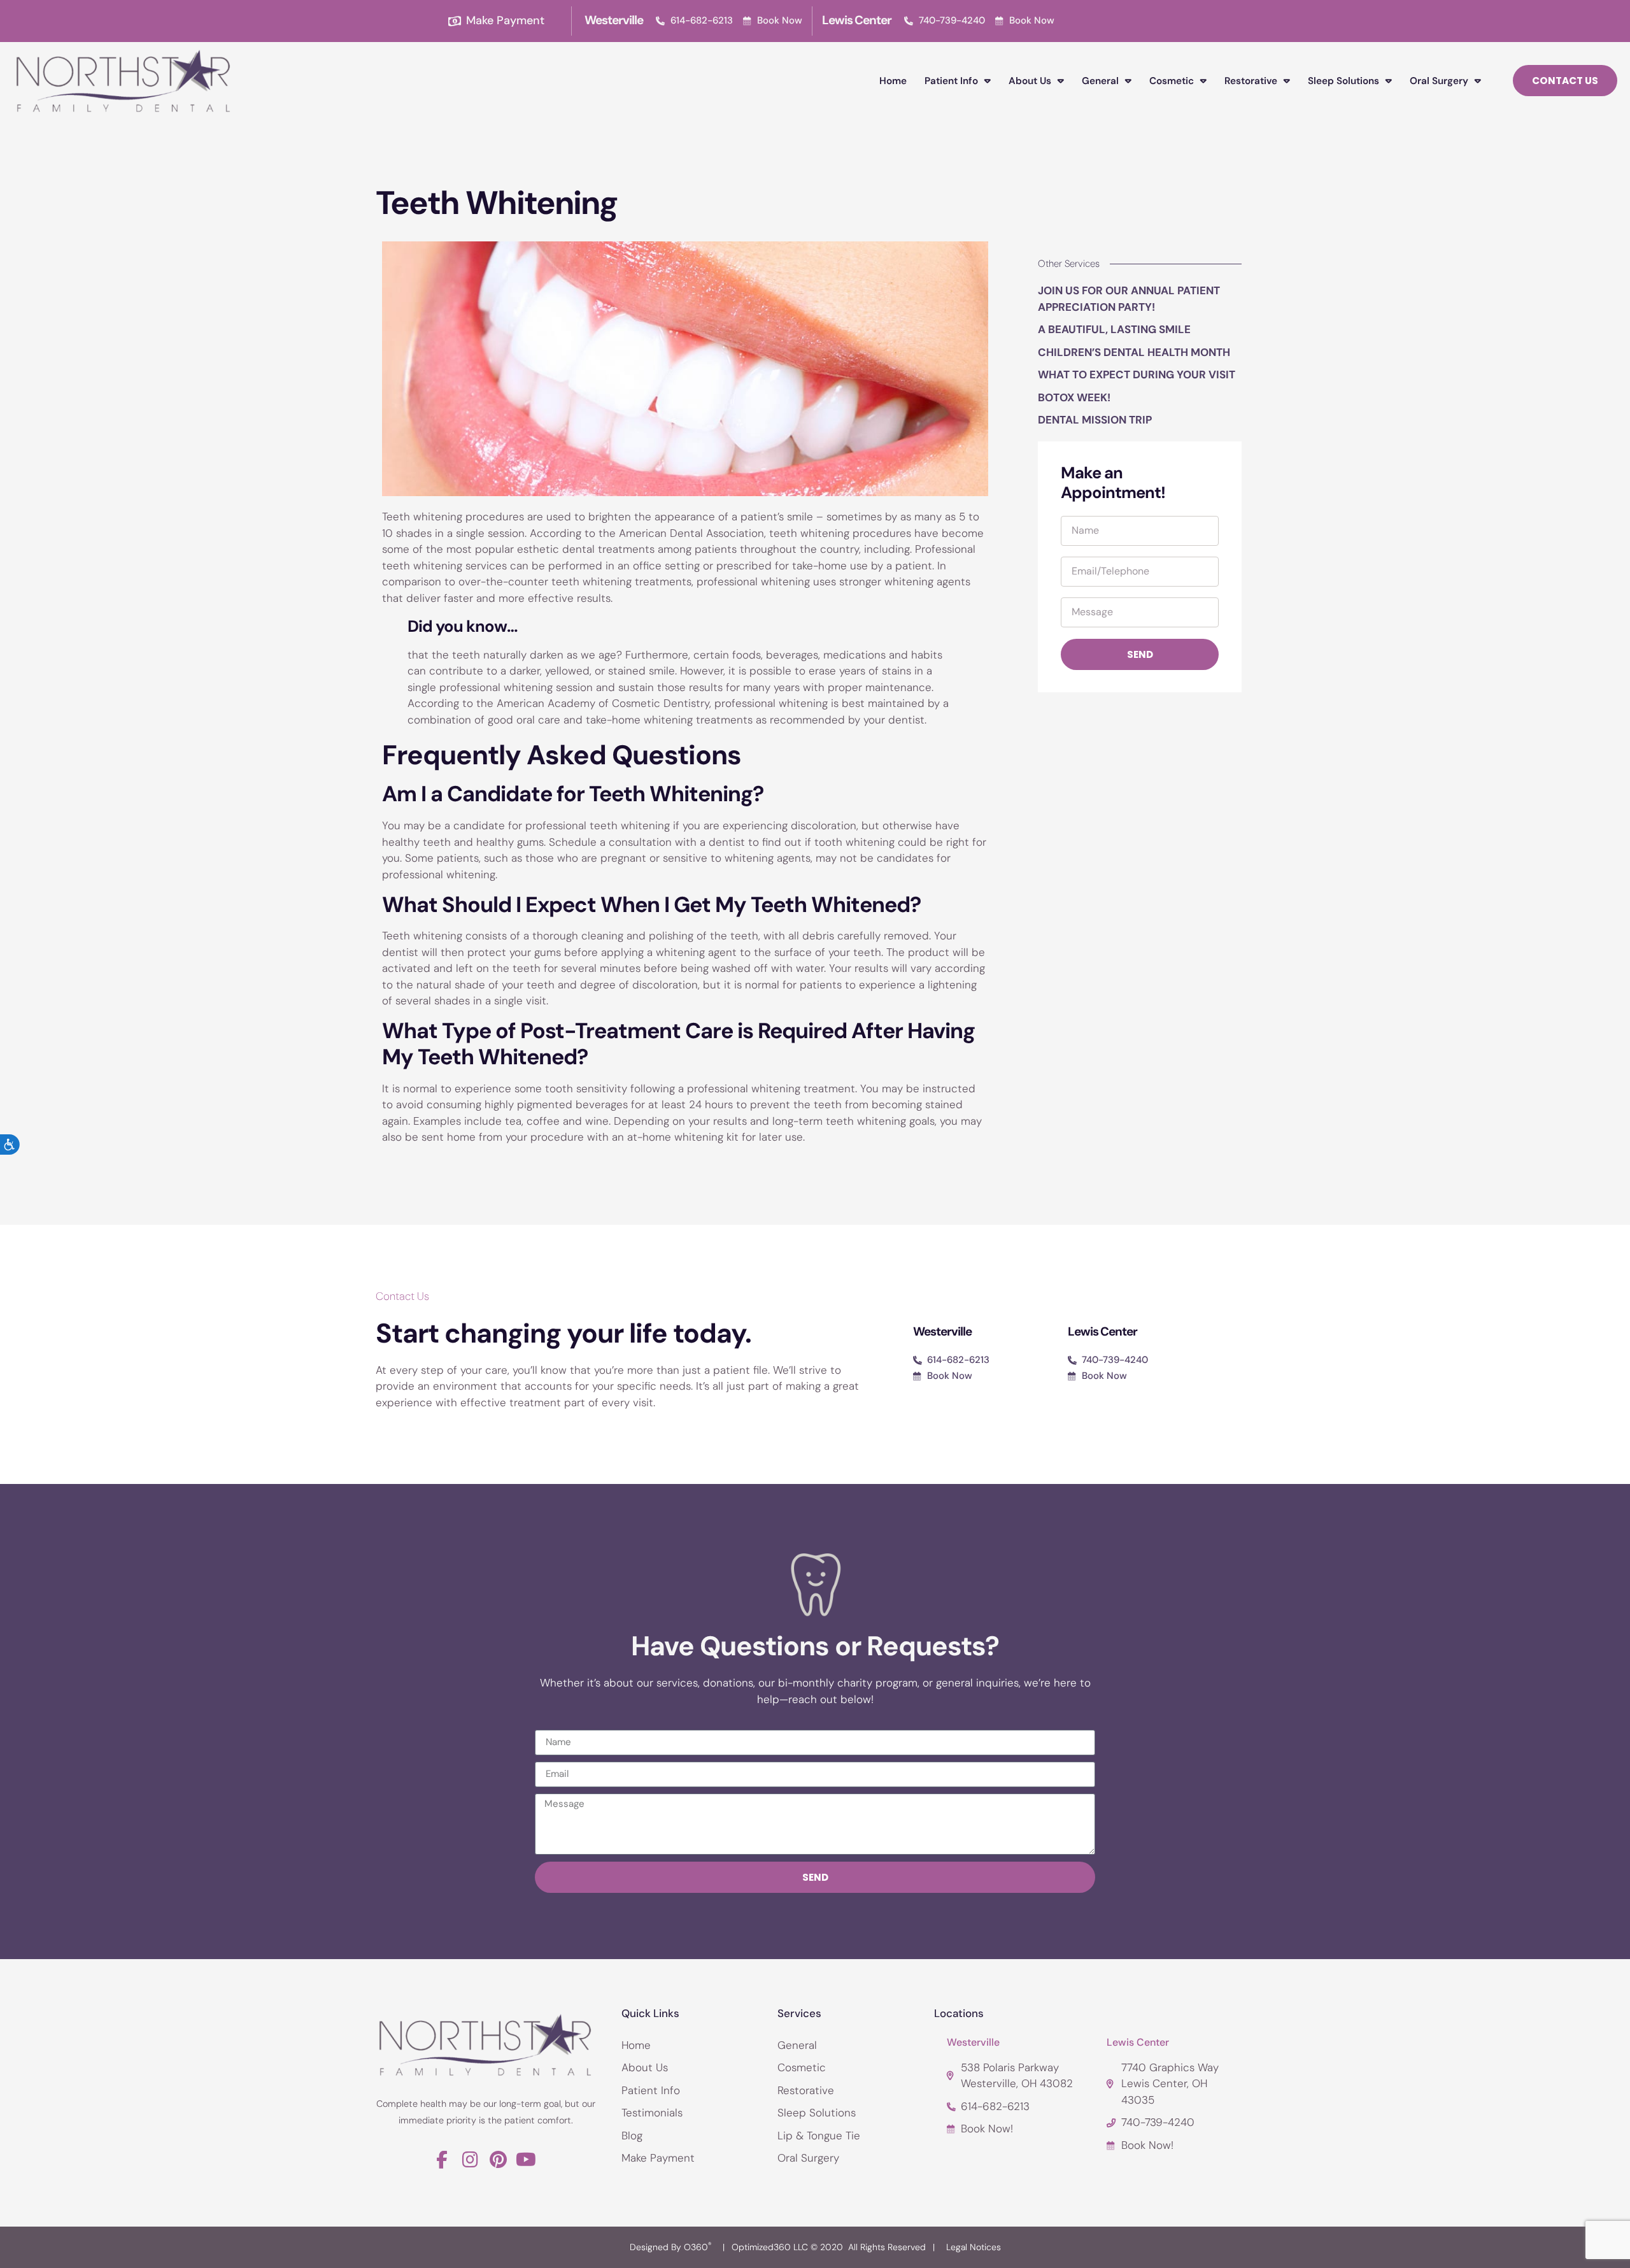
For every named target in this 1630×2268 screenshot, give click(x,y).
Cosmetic (1172, 81)
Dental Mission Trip (1095, 420)
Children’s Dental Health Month (1134, 352)
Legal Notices (974, 2247)
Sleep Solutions (1343, 81)
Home (893, 81)
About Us (1030, 81)
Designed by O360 (670, 2247)
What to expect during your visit (1137, 374)
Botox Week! (1074, 397)
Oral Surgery (1439, 81)
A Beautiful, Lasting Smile (1114, 329)
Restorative (1251, 81)
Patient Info (951, 81)
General (1100, 81)
